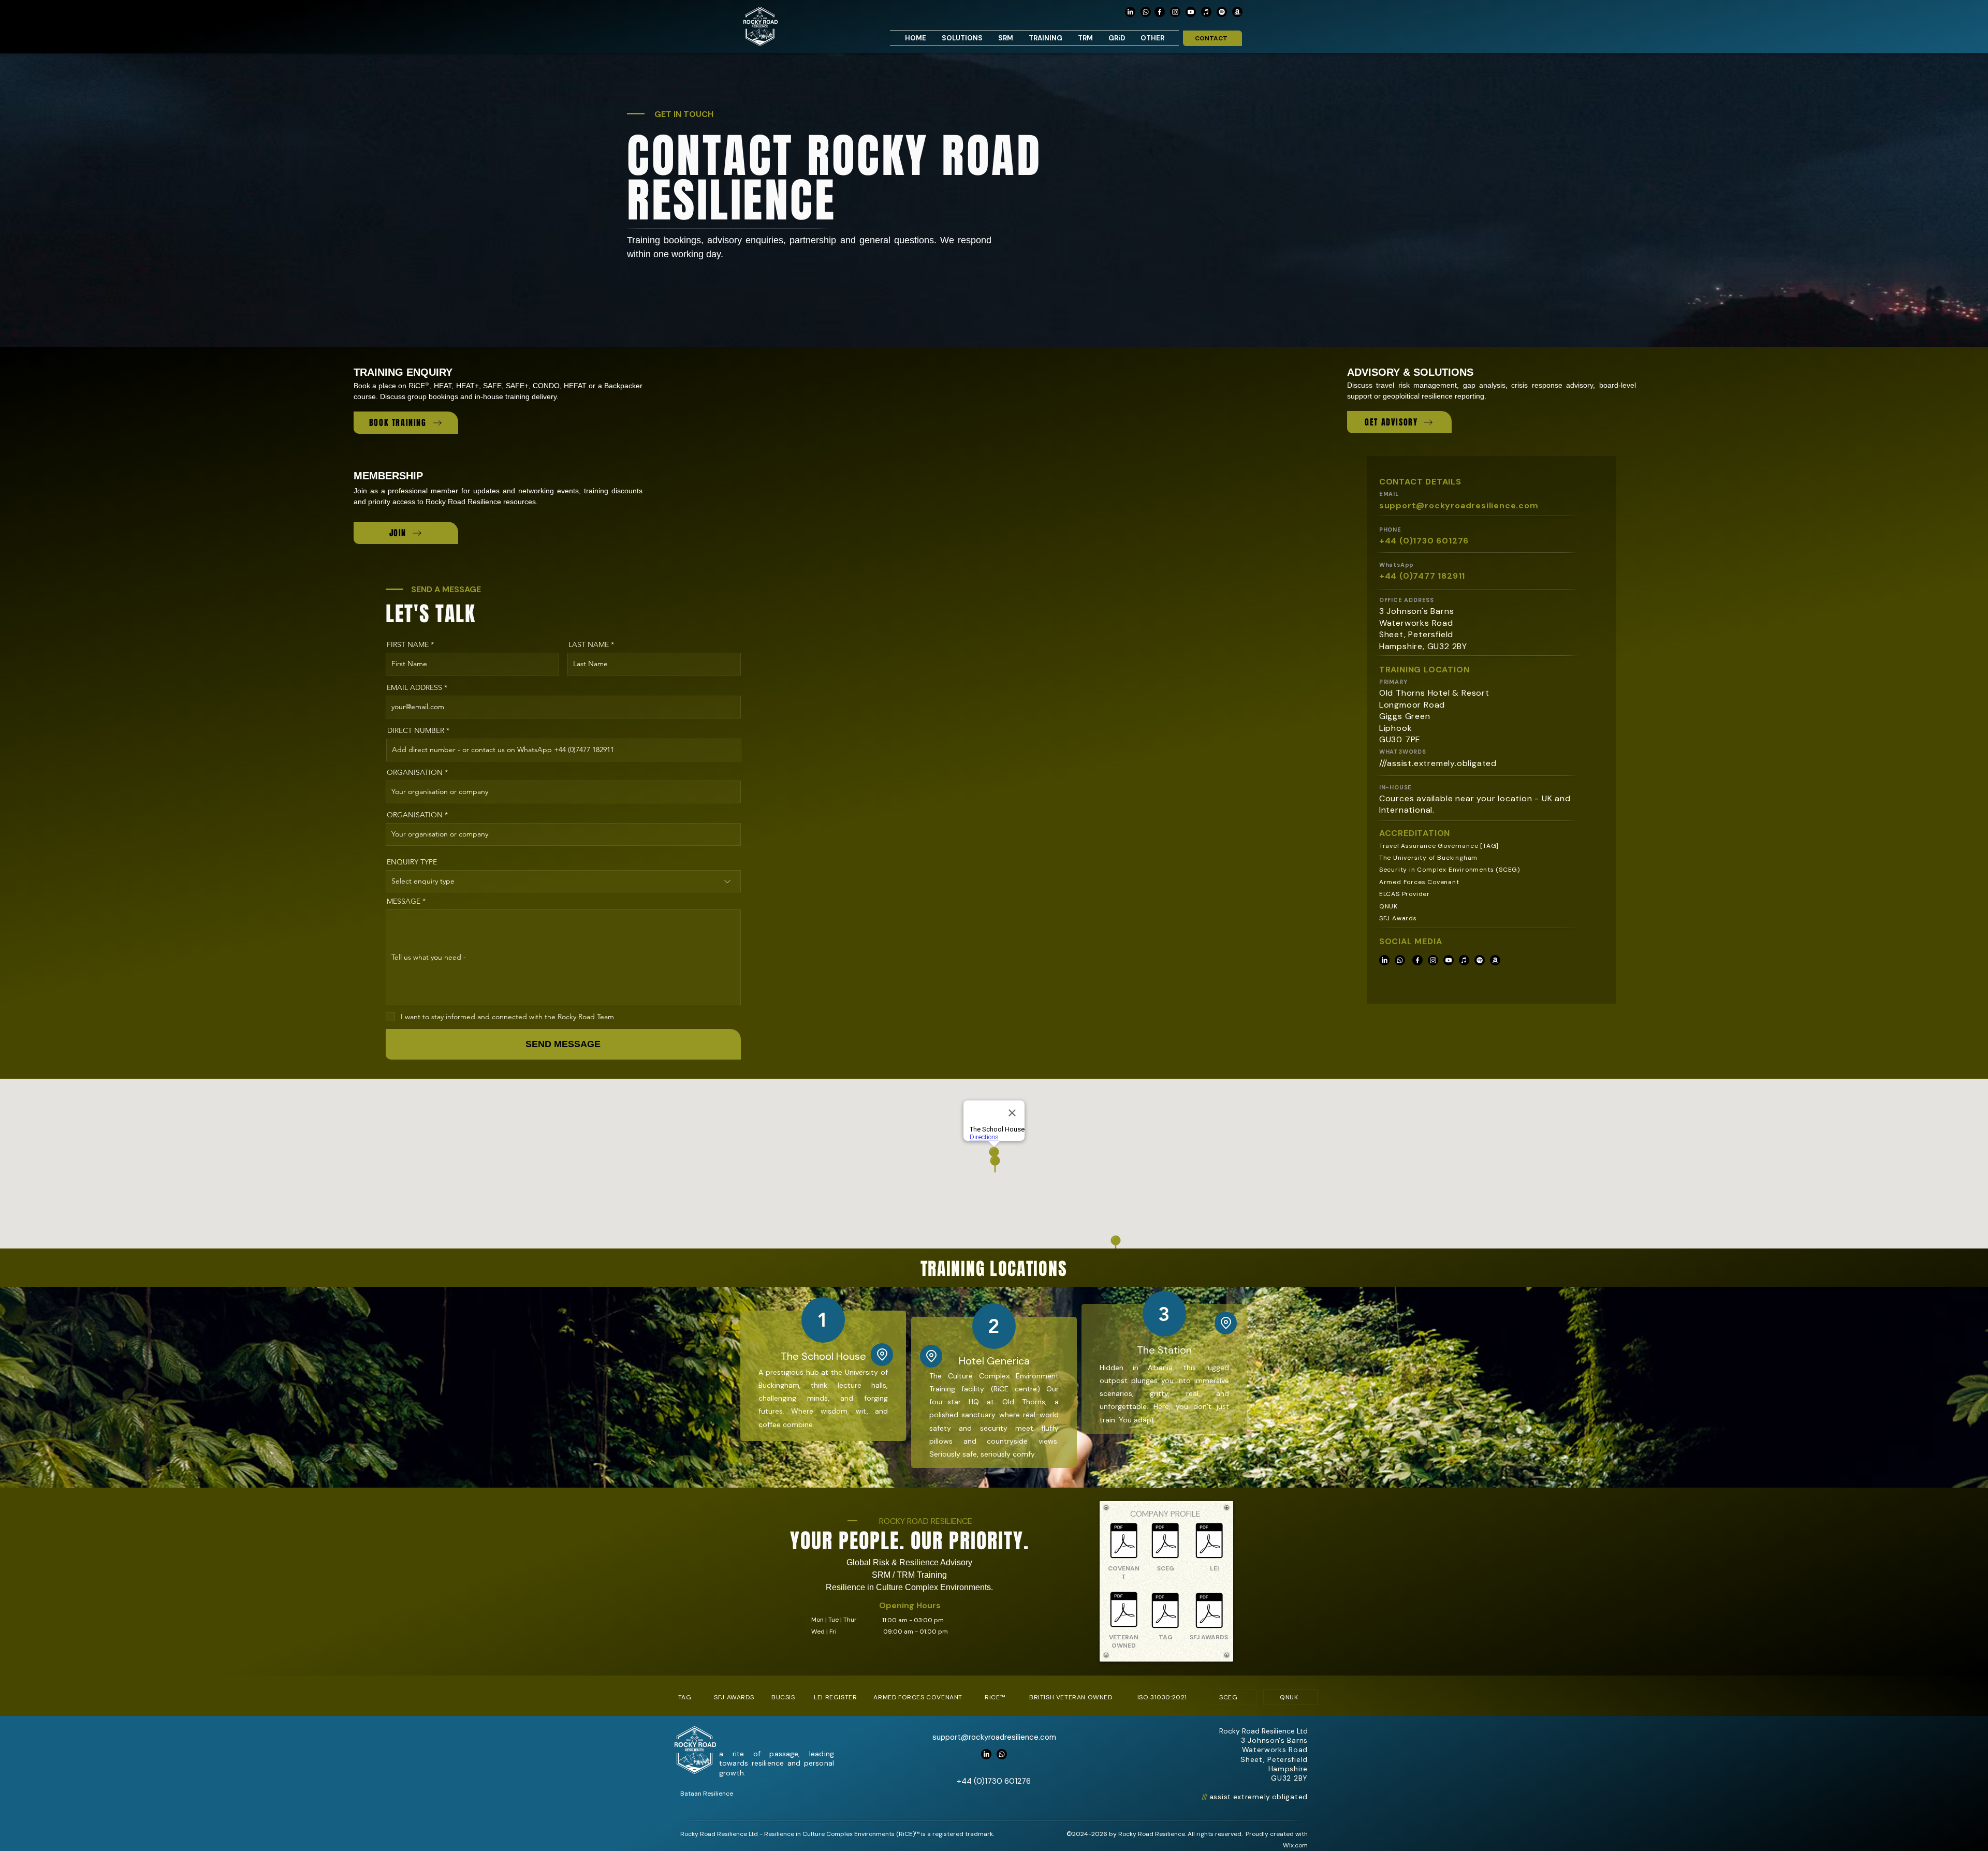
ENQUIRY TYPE (412, 862)
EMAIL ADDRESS (414, 687)
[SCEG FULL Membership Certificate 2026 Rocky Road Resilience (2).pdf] (1165, 1542)
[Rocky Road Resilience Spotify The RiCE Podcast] (1222, 12)
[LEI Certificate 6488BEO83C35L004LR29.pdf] (1209, 1542)
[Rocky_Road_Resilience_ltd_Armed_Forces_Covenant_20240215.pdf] (1124, 1542)
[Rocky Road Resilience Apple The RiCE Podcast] (1206, 12)
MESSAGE (404, 901)
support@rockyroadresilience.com (1459, 505)
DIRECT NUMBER (416, 730)
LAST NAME (589, 644)
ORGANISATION (415, 772)
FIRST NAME (408, 644)
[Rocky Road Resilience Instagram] (1175, 12)
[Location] (931, 1356)
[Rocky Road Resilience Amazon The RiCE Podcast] (1237, 12)
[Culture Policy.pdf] (1124, 1611)
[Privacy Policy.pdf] (1209, 1612)
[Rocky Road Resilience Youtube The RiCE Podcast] (1191, 12)
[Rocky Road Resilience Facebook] (1160, 12)
